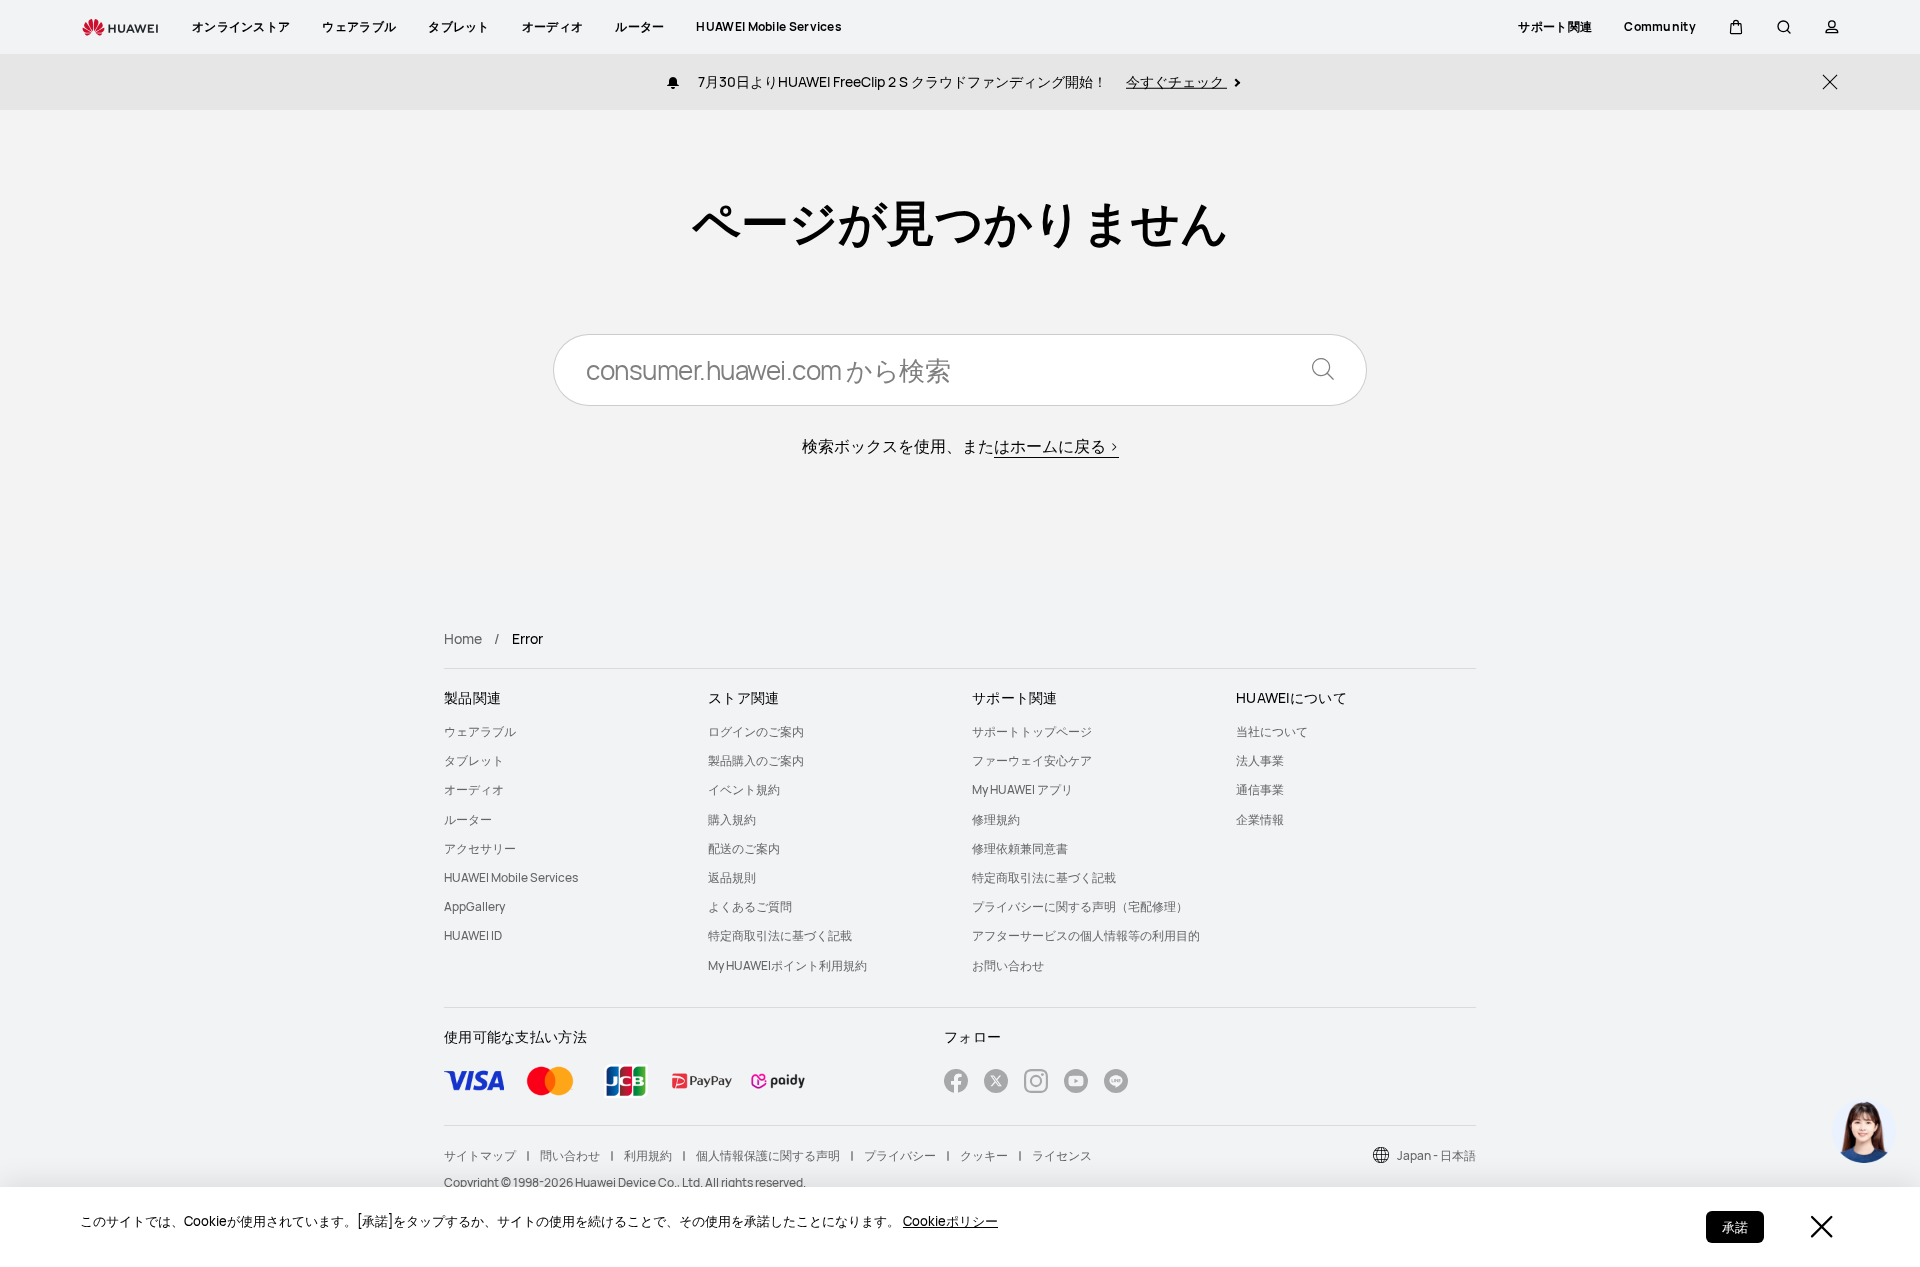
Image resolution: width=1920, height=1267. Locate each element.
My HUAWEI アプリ (1022, 789)
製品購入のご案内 (756, 760)
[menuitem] (564, 731)
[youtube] (1076, 1083)
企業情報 (1260, 819)
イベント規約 (744, 789)
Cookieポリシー (950, 1221)
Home (463, 638)
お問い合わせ (1008, 965)
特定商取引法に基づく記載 (780, 935)
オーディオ (474, 789)
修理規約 (996, 819)
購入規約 (732, 819)
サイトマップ (480, 1155)
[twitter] (996, 1083)
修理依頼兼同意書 (1020, 848)
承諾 (1735, 1227)
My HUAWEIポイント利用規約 (787, 965)
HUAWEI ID (473, 935)
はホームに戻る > (1056, 446)
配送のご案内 (744, 848)
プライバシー (900, 1155)
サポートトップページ (1032, 731)
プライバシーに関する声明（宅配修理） (1080, 906)
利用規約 (648, 1155)
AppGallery (474, 906)
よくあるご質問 (750, 906)
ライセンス (1062, 1155)
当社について (1272, 731)
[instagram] (1036, 1083)
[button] (1736, 27)
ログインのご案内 (756, 731)
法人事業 (1260, 760)
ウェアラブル (480, 731)
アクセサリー (480, 848)
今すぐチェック (1176, 81)
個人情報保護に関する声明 (768, 1155)
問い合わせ (570, 1155)
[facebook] (956, 1083)
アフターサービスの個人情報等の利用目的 (1086, 935)
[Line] (1116, 1083)
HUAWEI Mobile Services (511, 877)
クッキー (984, 1155)
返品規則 (732, 877)
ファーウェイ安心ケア (1032, 760)
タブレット (474, 760)
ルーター (468, 819)
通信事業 (1260, 789)
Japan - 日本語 (1436, 1155)
